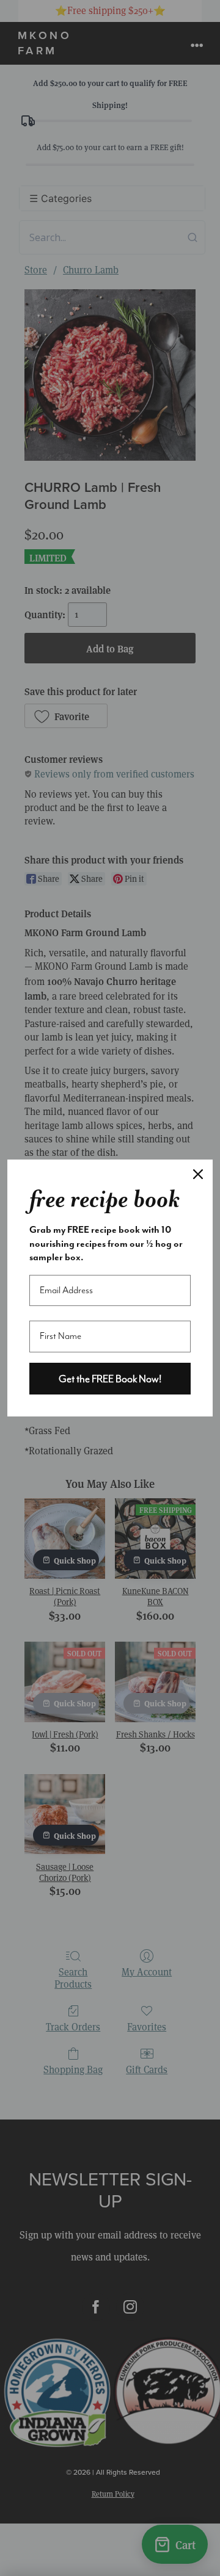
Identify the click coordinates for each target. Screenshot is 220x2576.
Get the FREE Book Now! (110, 1379)
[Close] (198, 1174)
